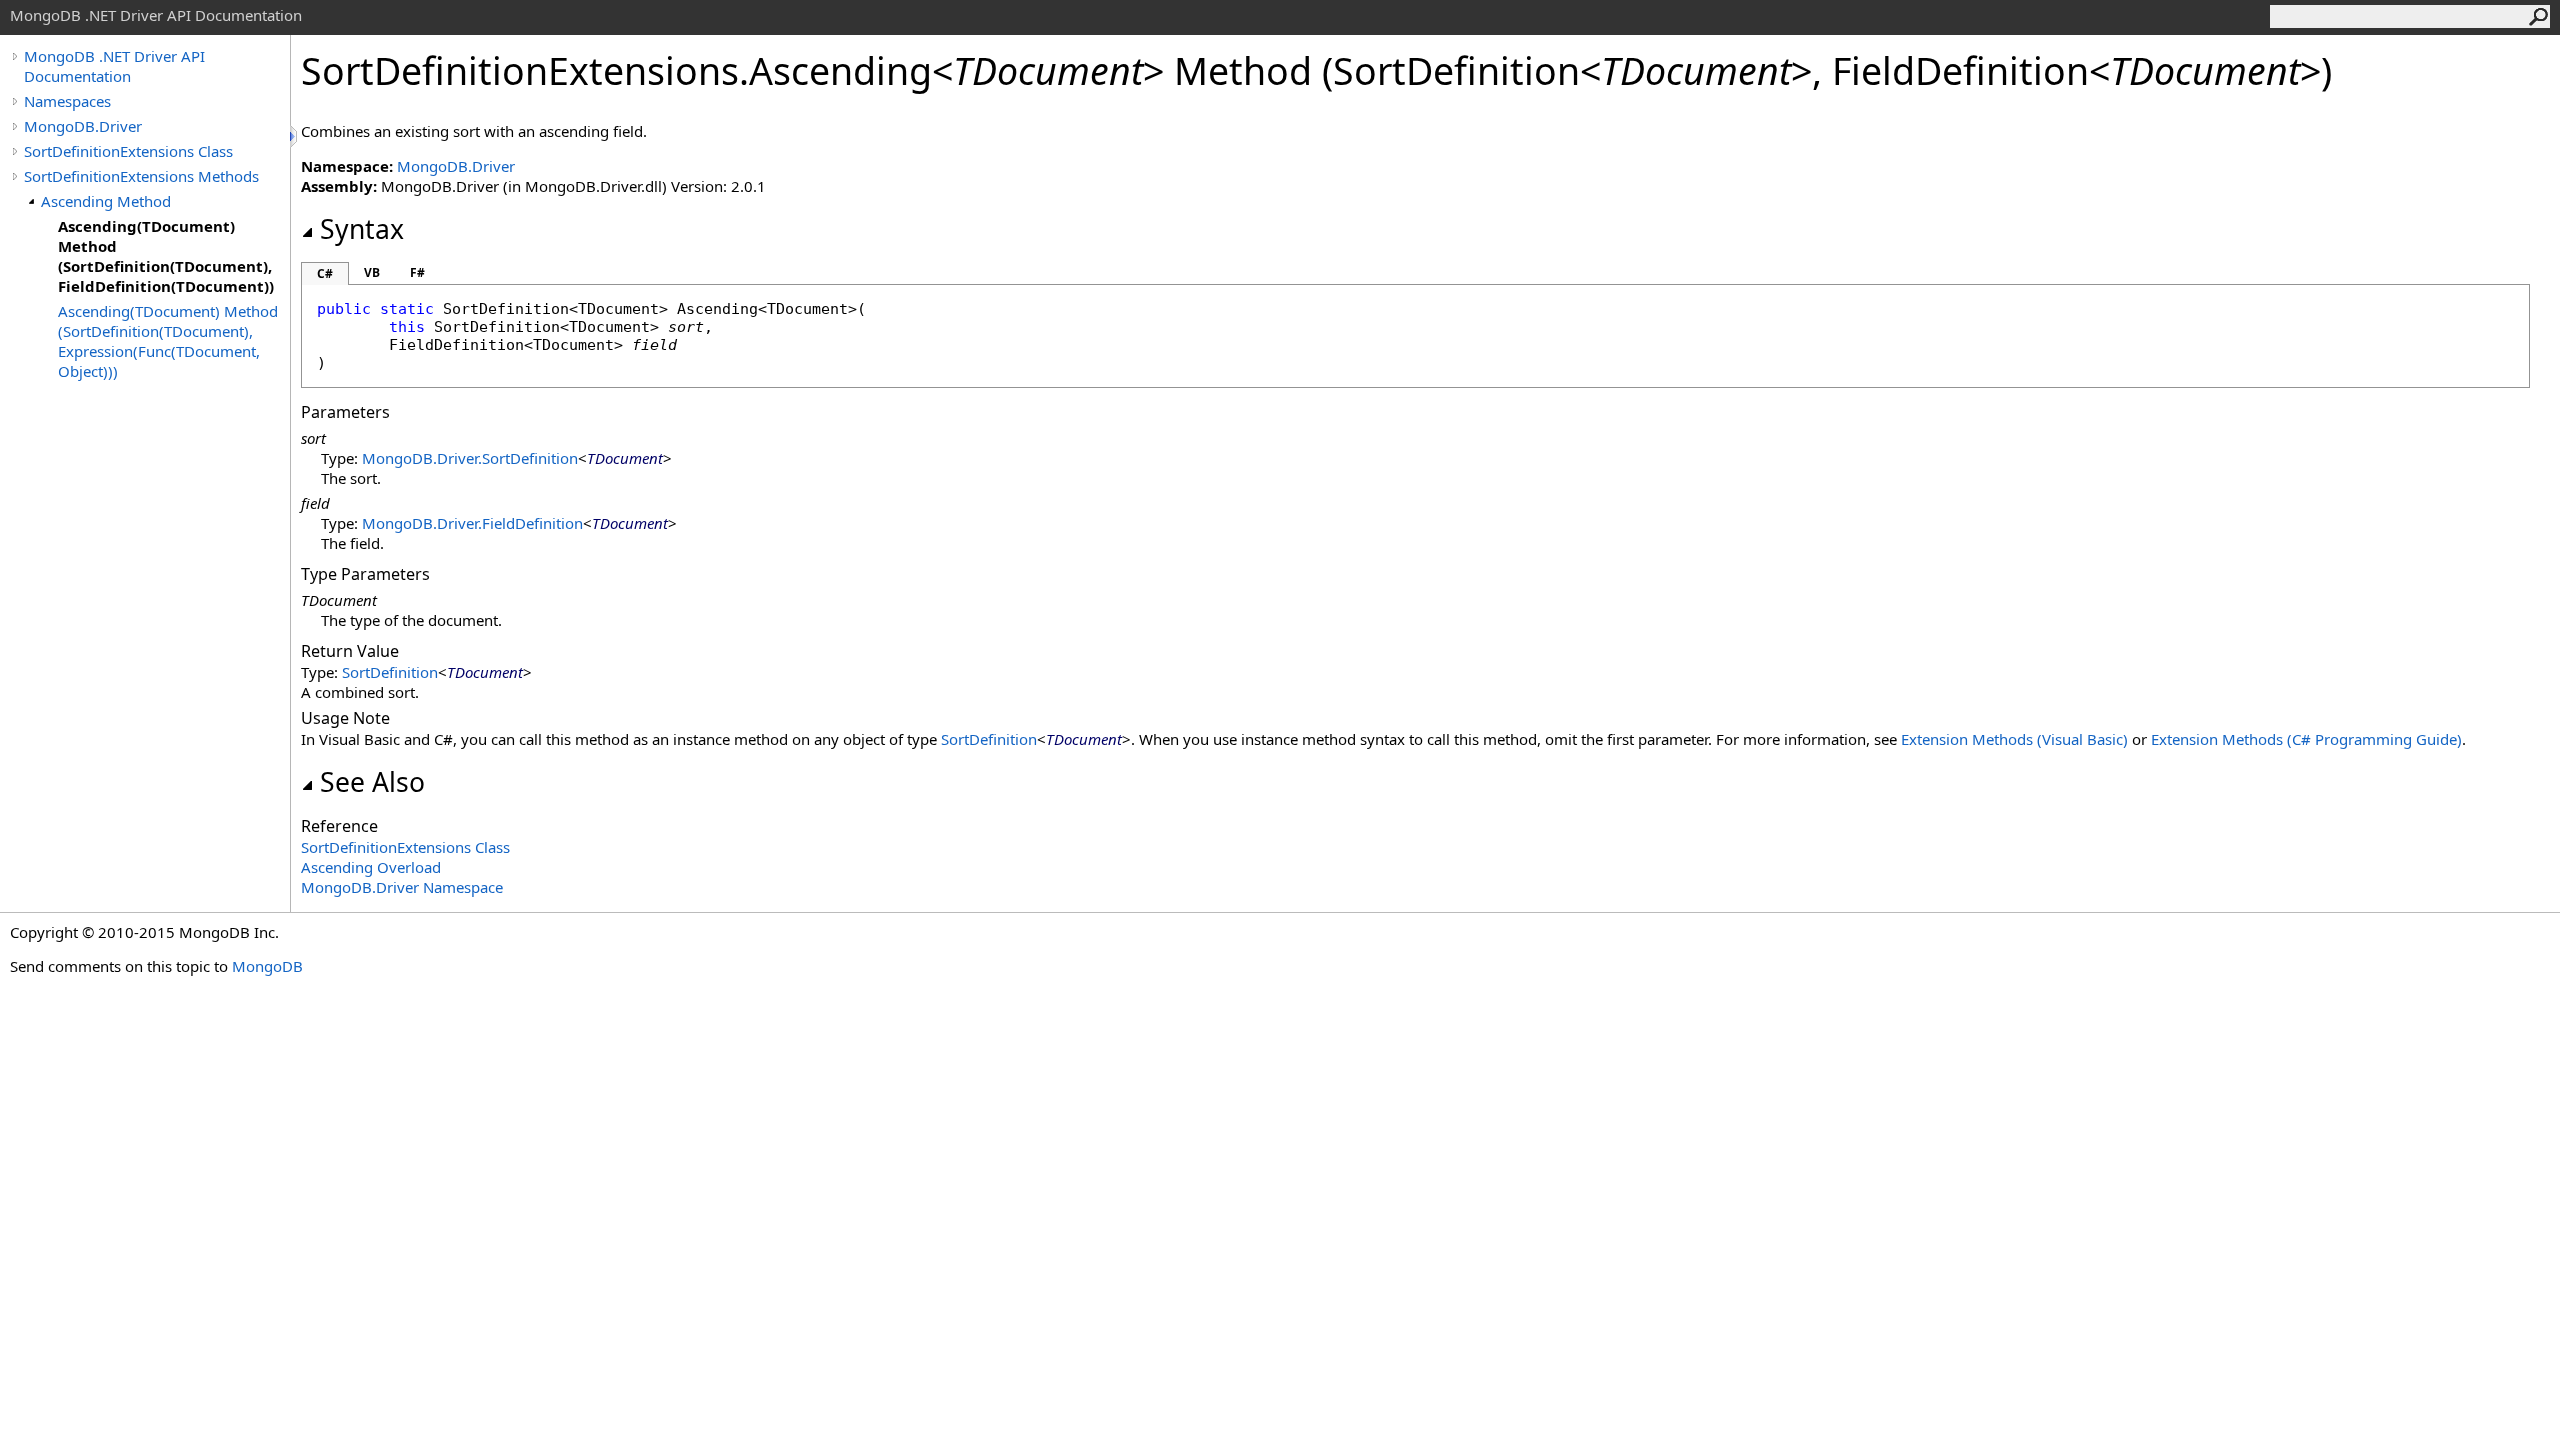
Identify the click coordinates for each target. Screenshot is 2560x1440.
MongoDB (267, 966)
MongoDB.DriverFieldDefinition (472, 523)
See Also (372, 782)
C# (325, 273)
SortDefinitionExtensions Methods (141, 176)
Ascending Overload (371, 867)
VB (372, 272)
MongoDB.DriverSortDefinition (470, 458)
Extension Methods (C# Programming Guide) (2306, 739)
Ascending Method (106, 201)
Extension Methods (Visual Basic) (2014, 739)
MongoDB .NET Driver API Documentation (114, 66)
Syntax (362, 229)
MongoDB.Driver (83, 126)
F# (417, 272)
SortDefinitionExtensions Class (128, 151)
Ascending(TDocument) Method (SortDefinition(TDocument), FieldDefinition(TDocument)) (166, 256)
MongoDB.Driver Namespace (402, 887)
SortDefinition (390, 672)
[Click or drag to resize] (295, 136)
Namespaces (67, 101)
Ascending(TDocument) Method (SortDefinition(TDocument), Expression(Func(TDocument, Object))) (168, 341)
